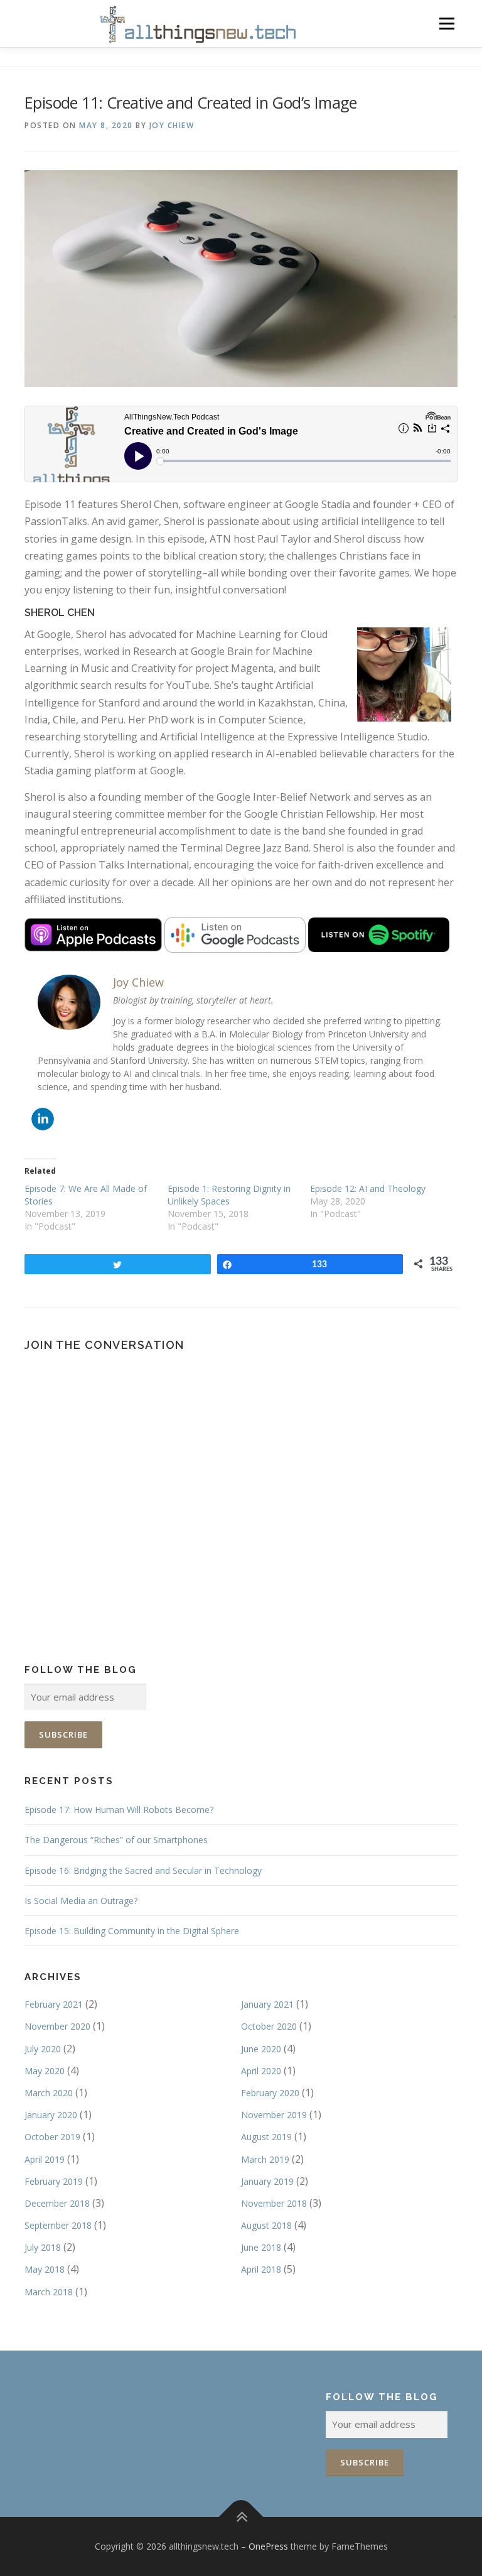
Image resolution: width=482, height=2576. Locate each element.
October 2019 (52, 2137)
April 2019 (45, 2159)
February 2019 (54, 2181)
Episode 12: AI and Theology (368, 1188)
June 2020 (261, 2049)
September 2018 (58, 2225)
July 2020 (43, 2049)
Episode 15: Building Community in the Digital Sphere (132, 1931)
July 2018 (43, 2247)
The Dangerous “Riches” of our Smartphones (116, 1840)
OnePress (268, 2546)
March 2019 (265, 2159)
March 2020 (49, 2093)
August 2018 (266, 2225)
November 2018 (274, 2203)
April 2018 (261, 2269)
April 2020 (261, 2071)
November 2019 (274, 2115)
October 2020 (269, 2026)
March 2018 (49, 2292)
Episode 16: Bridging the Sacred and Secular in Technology (143, 1870)
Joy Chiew (172, 125)
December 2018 (57, 2203)
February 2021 (54, 2004)
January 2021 (267, 2004)
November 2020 (57, 2026)
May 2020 (45, 2071)
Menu (447, 23)
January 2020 (51, 2115)
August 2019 (266, 2137)
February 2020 (270, 2093)
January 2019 (267, 2181)
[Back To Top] (241, 2517)
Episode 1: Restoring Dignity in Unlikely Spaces (229, 1195)
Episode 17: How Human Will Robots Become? (119, 1810)
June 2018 (261, 2247)
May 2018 (45, 2269)
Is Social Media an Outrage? (81, 1901)
